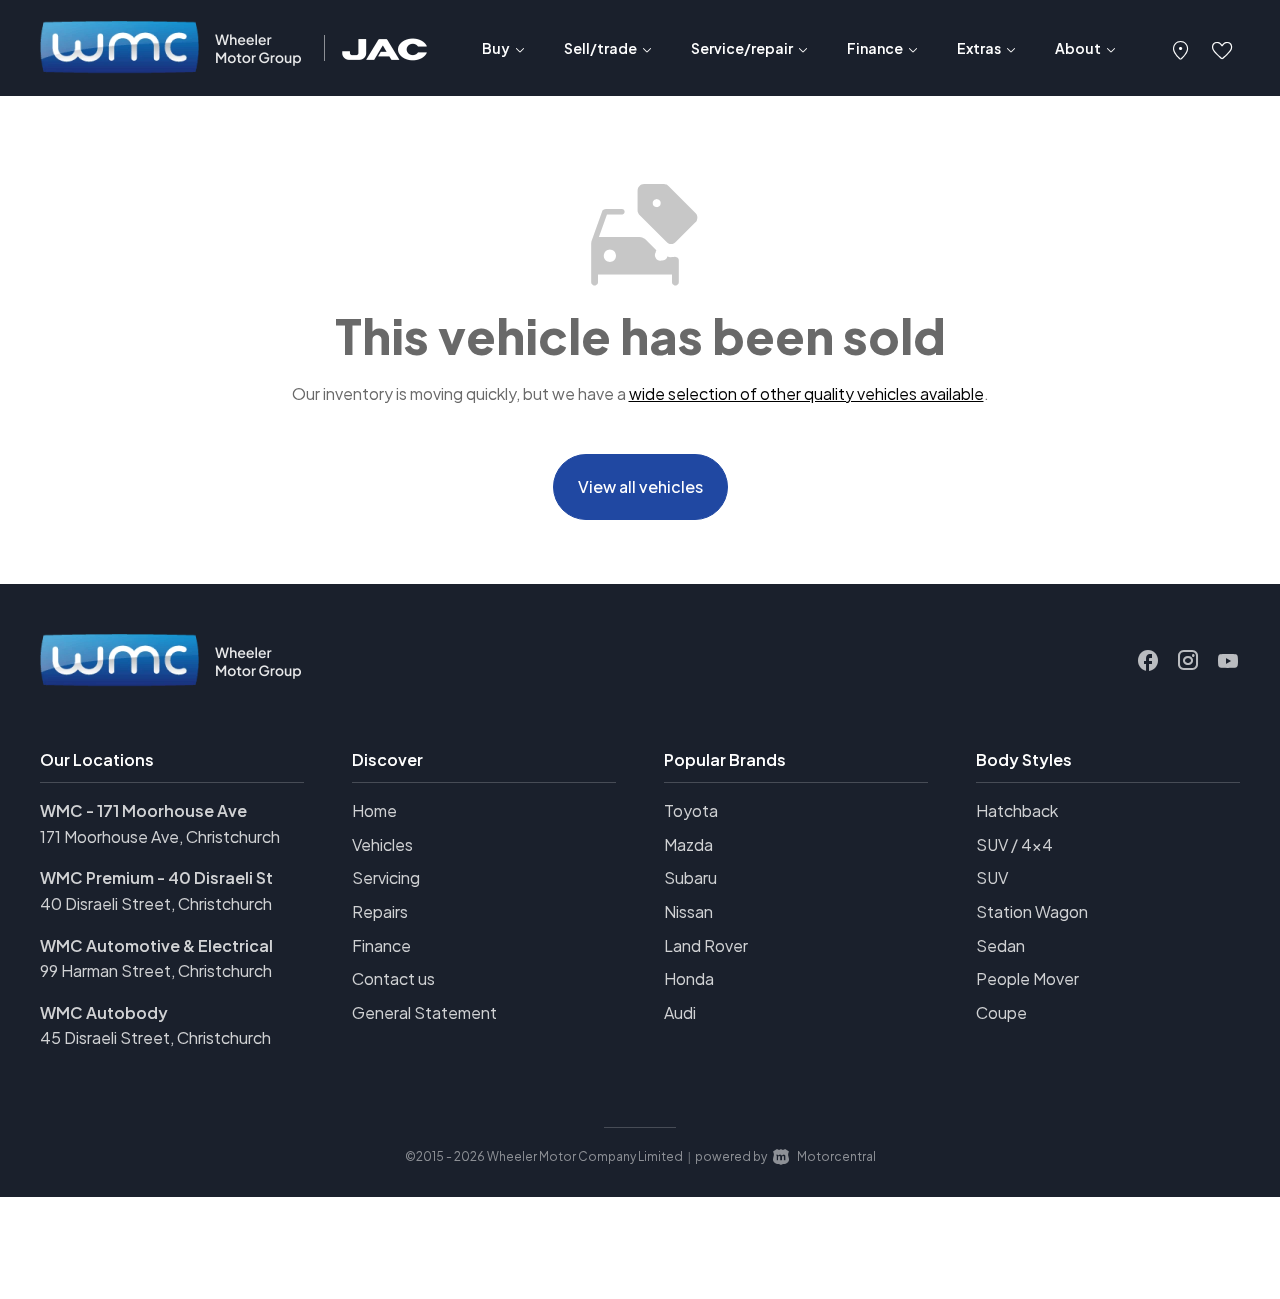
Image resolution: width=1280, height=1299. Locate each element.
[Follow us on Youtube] (1228, 661)
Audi (680, 1012)
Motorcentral (836, 1156)
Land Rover (706, 945)
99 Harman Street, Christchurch (156, 970)
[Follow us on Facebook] (1148, 661)
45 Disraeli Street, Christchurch (155, 1037)
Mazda (688, 844)
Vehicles (382, 844)
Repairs (380, 911)
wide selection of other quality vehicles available (806, 393)
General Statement (424, 1012)
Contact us (393, 978)
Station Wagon (1032, 911)
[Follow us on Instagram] (1188, 661)
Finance (381, 945)
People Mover (1027, 978)
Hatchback (1017, 810)
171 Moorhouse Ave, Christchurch (160, 836)
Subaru (690, 877)
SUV (992, 877)
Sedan (1000, 945)
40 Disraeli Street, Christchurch (156, 903)
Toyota (691, 810)
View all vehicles (640, 486)
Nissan (688, 911)
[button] (1181, 48)
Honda (689, 978)
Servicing (386, 877)
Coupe (1001, 1012)
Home (374, 810)
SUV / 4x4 (1014, 844)
